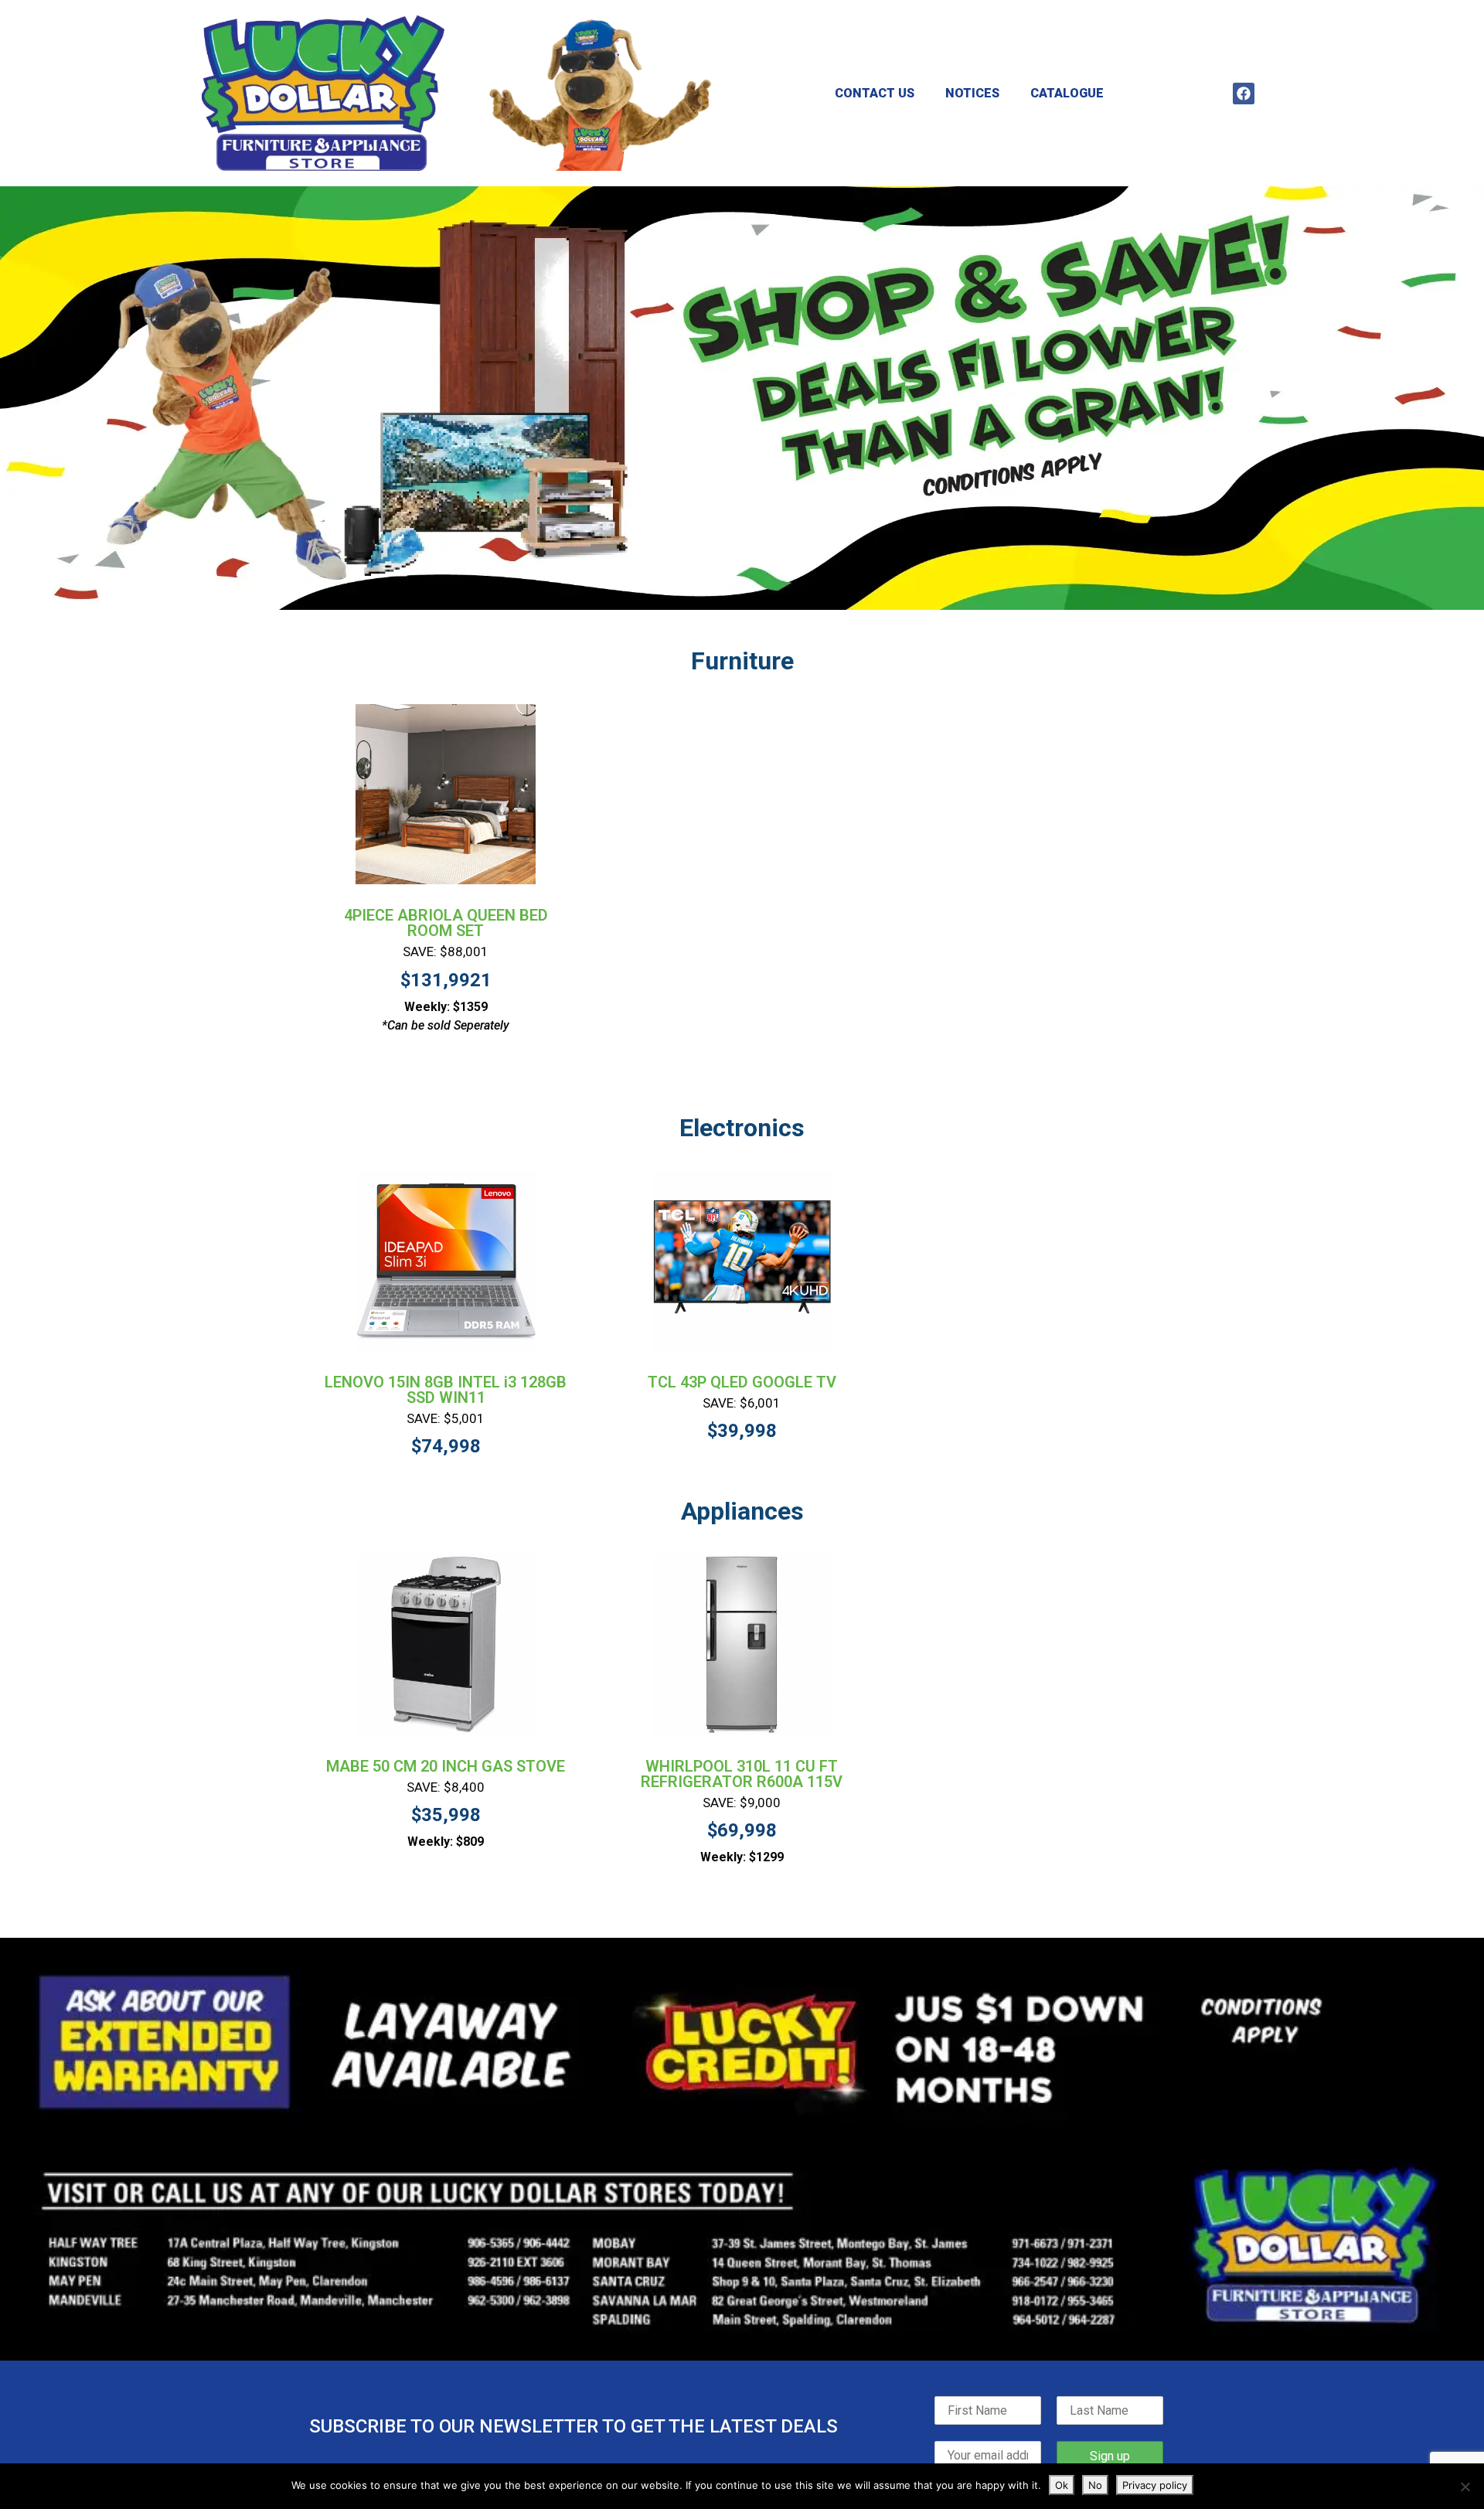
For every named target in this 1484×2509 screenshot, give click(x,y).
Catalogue (1067, 93)
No (1095, 2485)
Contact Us (875, 93)
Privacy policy (1155, 2485)
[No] (1465, 2487)
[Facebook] (1244, 94)
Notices (972, 93)
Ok (1062, 2485)
